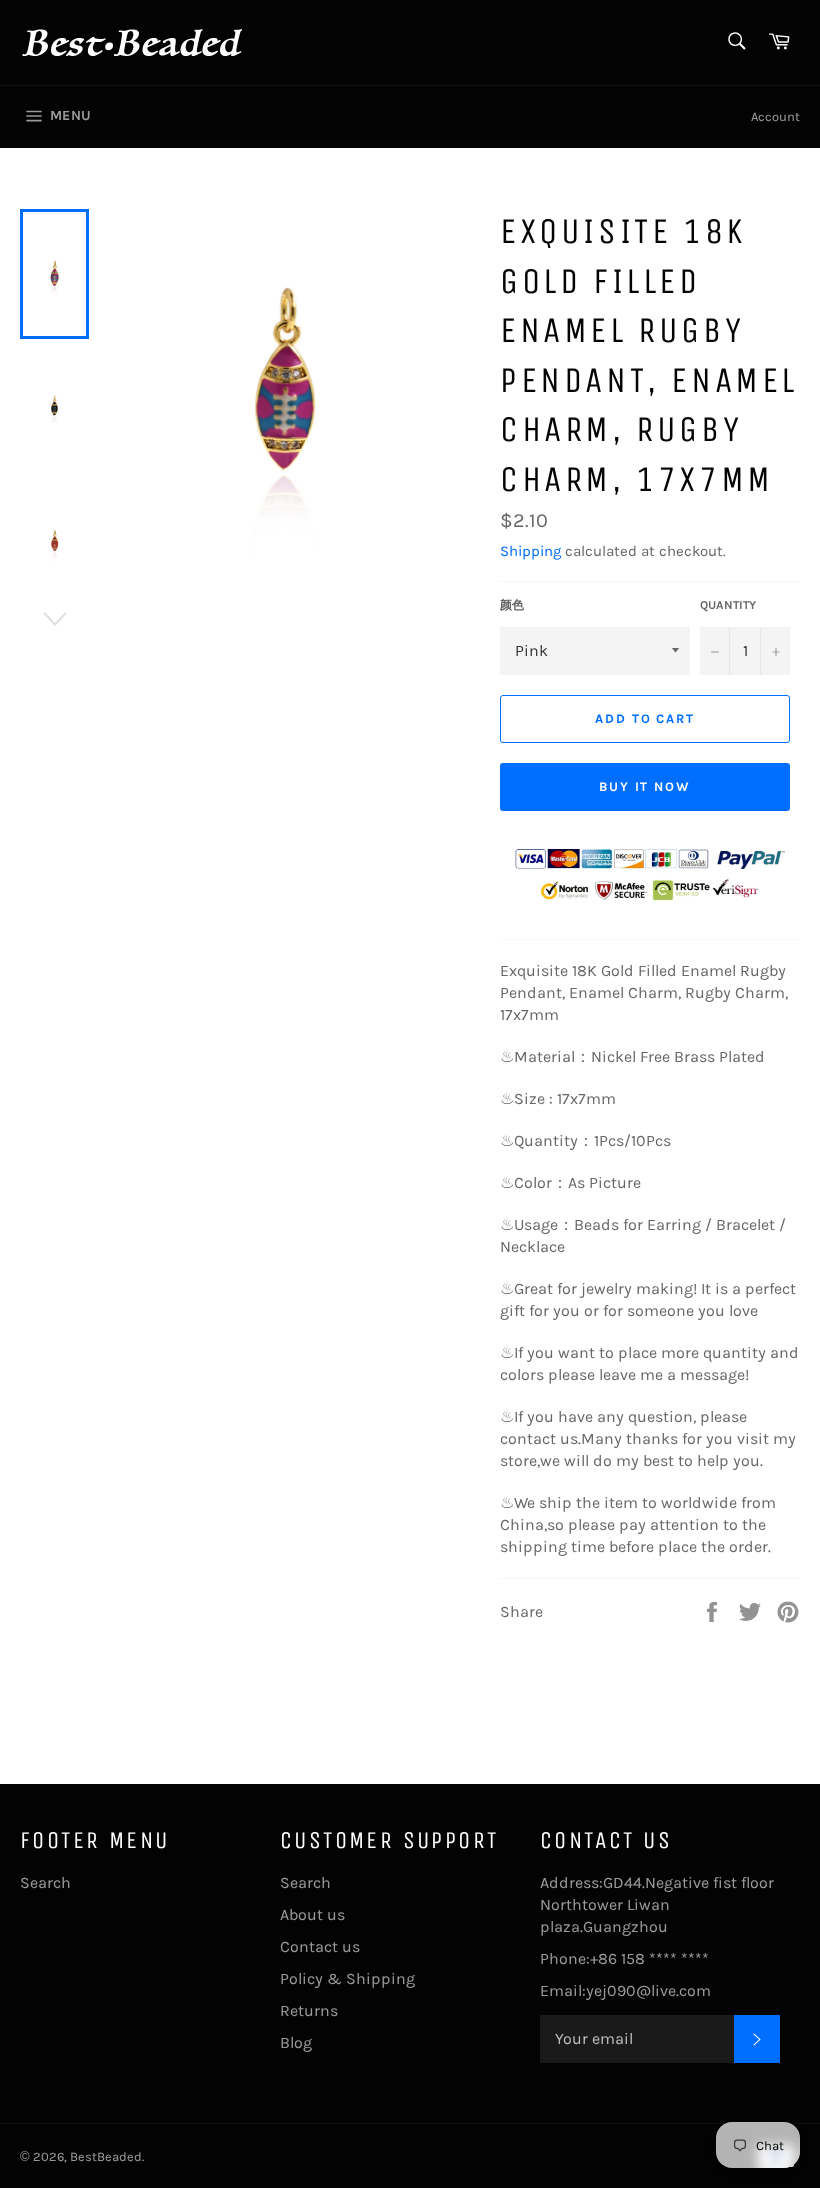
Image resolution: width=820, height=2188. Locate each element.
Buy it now (645, 786)
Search (45, 1882)
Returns (309, 2010)
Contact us (320, 1946)
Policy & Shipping (347, 1978)
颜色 (512, 605)
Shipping (530, 551)
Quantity (728, 605)
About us (312, 1914)
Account (775, 116)
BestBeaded (106, 2156)
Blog (296, 2042)
